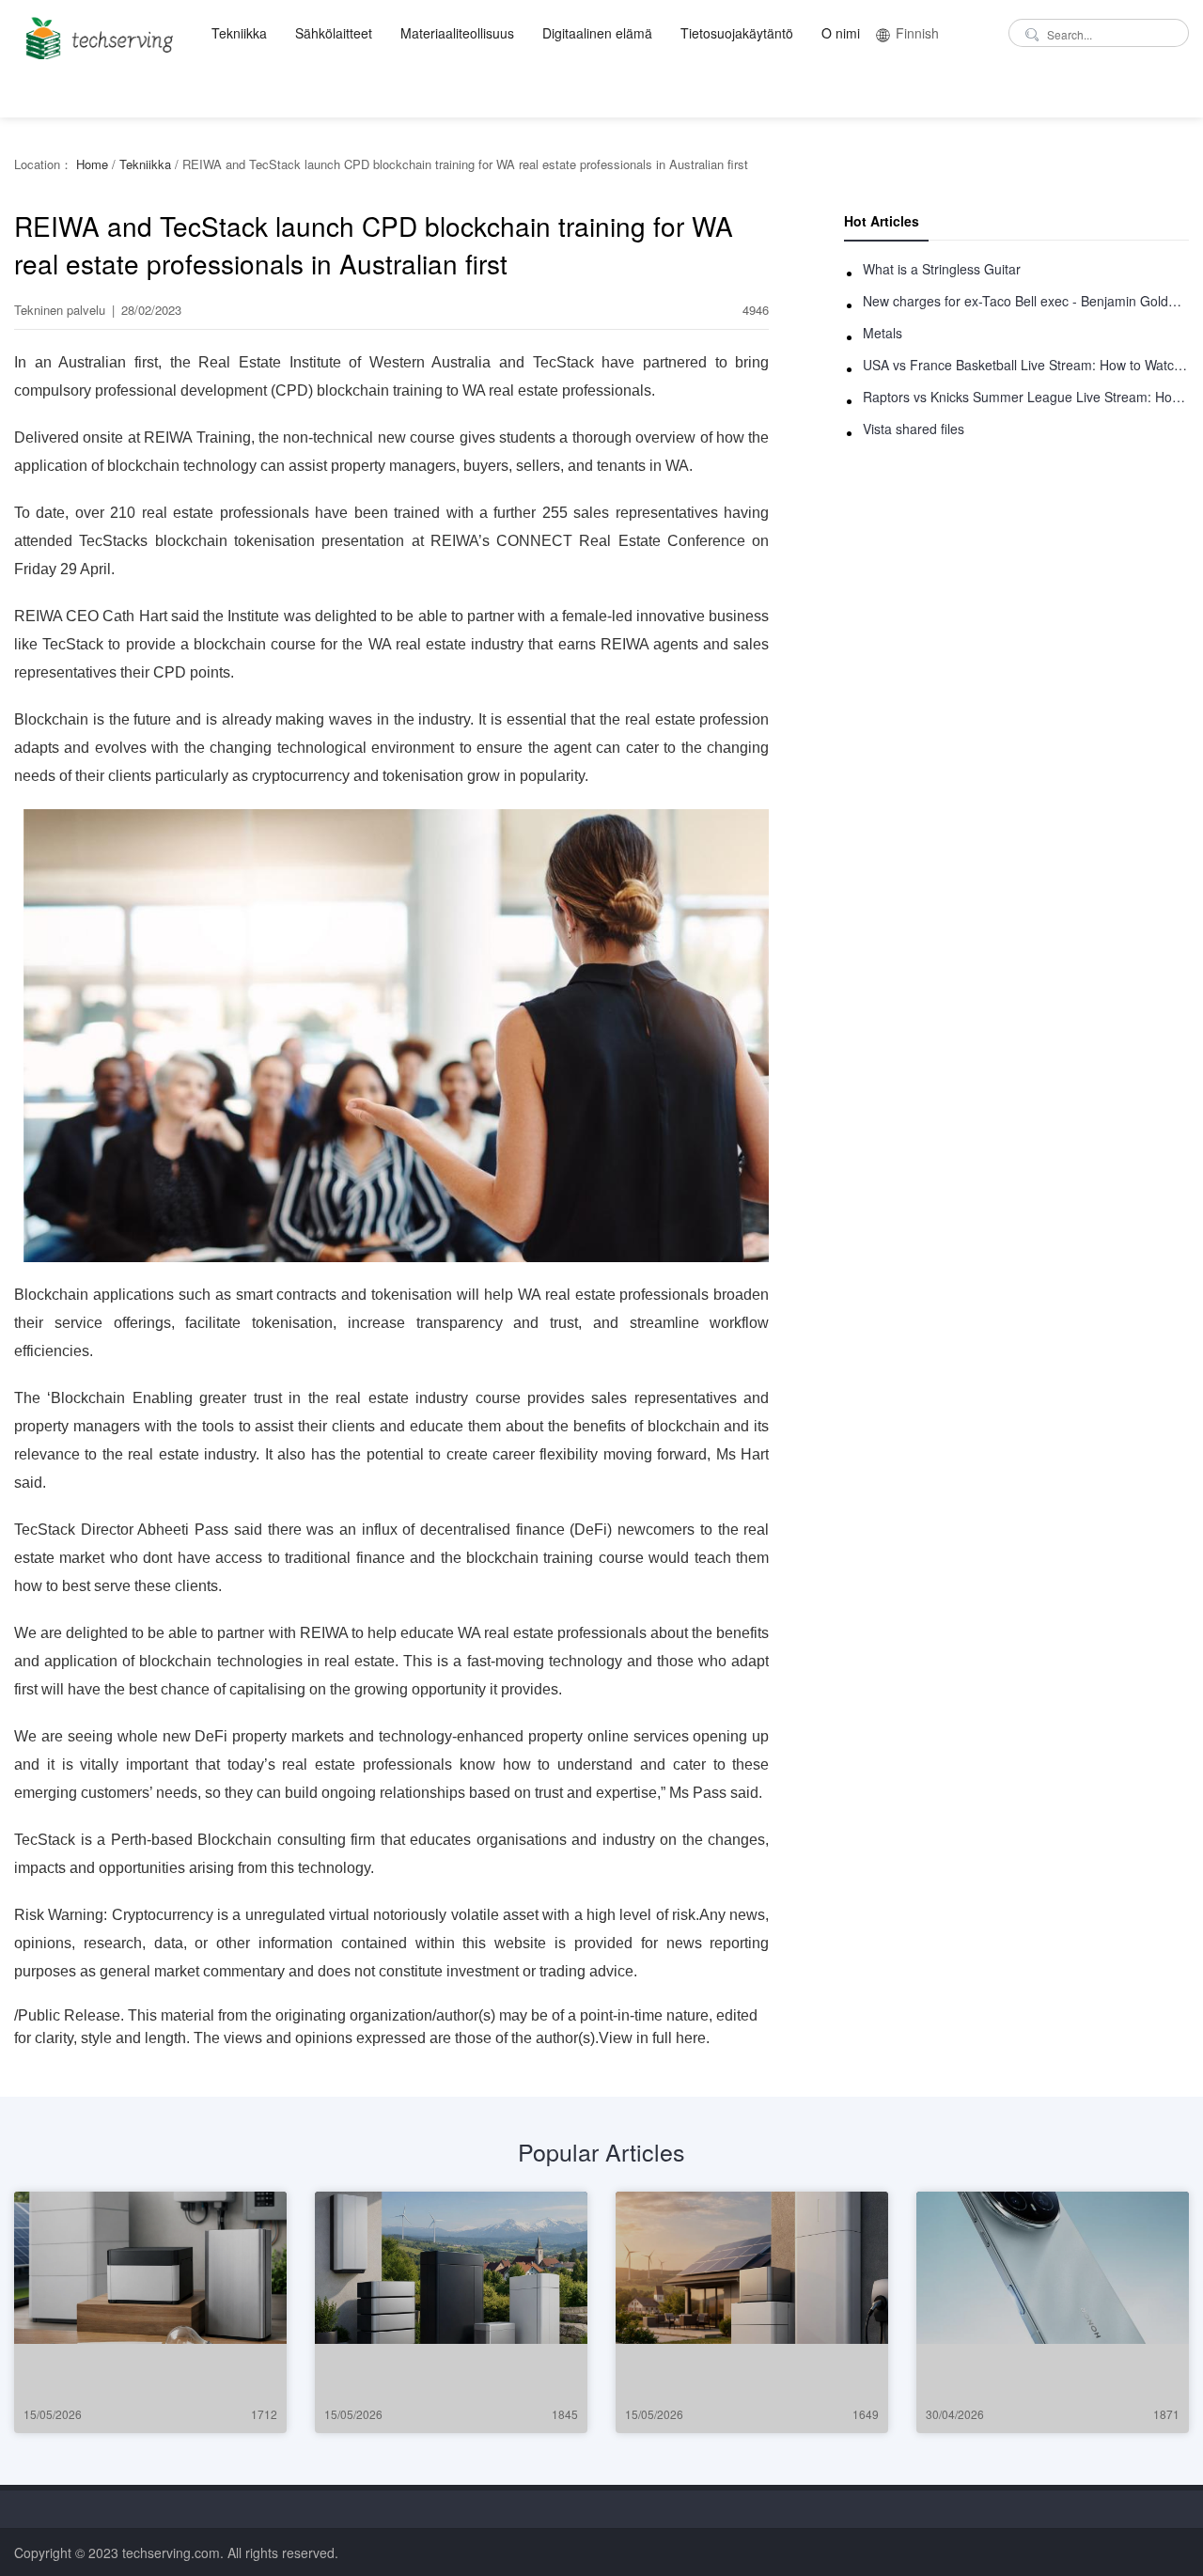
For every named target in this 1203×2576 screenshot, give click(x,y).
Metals (883, 333)
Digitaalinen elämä (597, 33)
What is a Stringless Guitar (942, 269)
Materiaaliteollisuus (457, 33)
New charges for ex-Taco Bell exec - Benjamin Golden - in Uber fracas (1026, 301)
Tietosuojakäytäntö (737, 33)
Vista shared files (914, 429)
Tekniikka (239, 33)
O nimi (841, 33)
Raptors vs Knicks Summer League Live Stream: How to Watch (1026, 397)
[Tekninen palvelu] (96, 32)
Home (92, 164)
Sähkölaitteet (334, 33)
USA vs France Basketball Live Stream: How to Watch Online (1026, 365)
